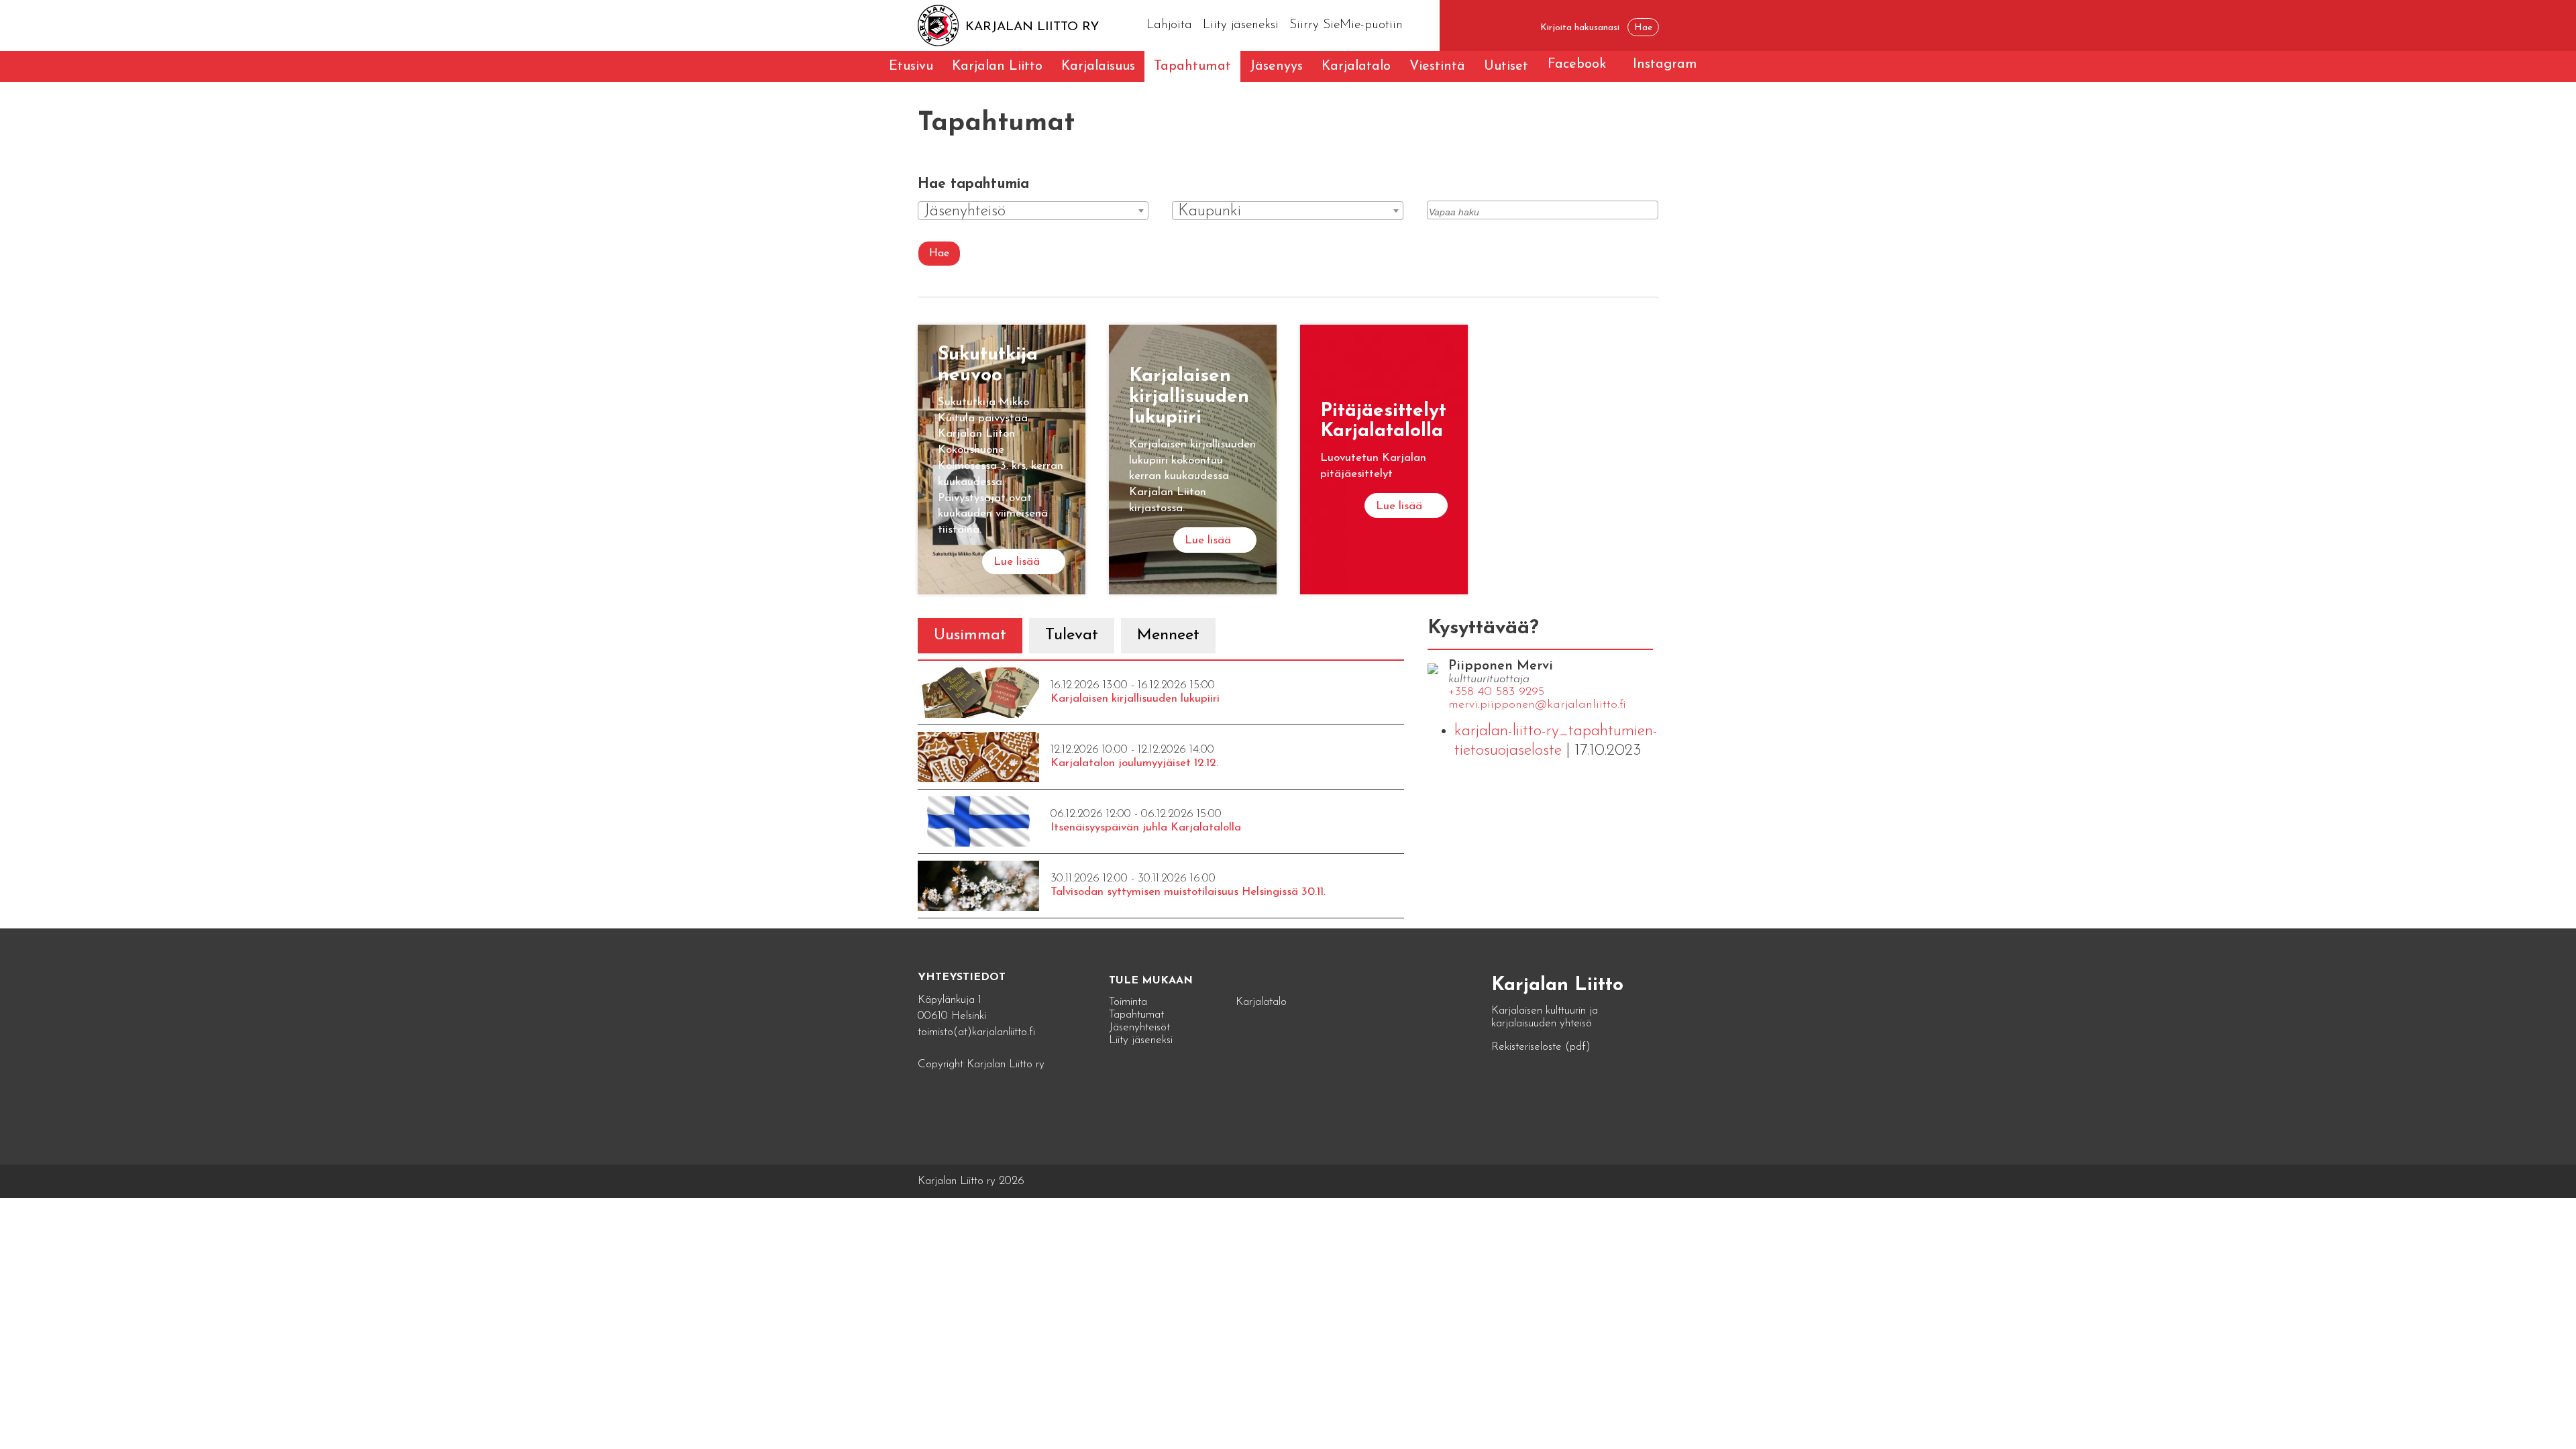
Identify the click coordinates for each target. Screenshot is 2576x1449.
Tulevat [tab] (1072, 635)
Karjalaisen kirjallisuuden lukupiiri (1135, 699)
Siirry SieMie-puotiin (1346, 25)
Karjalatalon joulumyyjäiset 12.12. (1134, 763)
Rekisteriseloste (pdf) (1541, 1047)
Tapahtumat (1192, 66)
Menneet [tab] (1168, 635)
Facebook (1577, 64)
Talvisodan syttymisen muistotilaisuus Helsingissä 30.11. (1188, 892)
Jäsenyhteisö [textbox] (965, 211)
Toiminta (1128, 1002)
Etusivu (911, 66)
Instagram (1665, 64)
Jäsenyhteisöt (1139, 1027)
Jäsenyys (1276, 66)
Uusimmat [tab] (970, 635)
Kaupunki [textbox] (1210, 211)
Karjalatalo (1356, 66)
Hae (939, 254)
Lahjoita (1169, 25)
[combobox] (1033, 211)
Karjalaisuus (1098, 66)
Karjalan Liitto (997, 66)
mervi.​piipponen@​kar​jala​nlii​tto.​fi (1537, 705)
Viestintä (1437, 66)
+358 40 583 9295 (1496, 692)
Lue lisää (1017, 562)
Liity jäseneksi (1241, 25)
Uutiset (1506, 66)
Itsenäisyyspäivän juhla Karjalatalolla (1146, 827)
